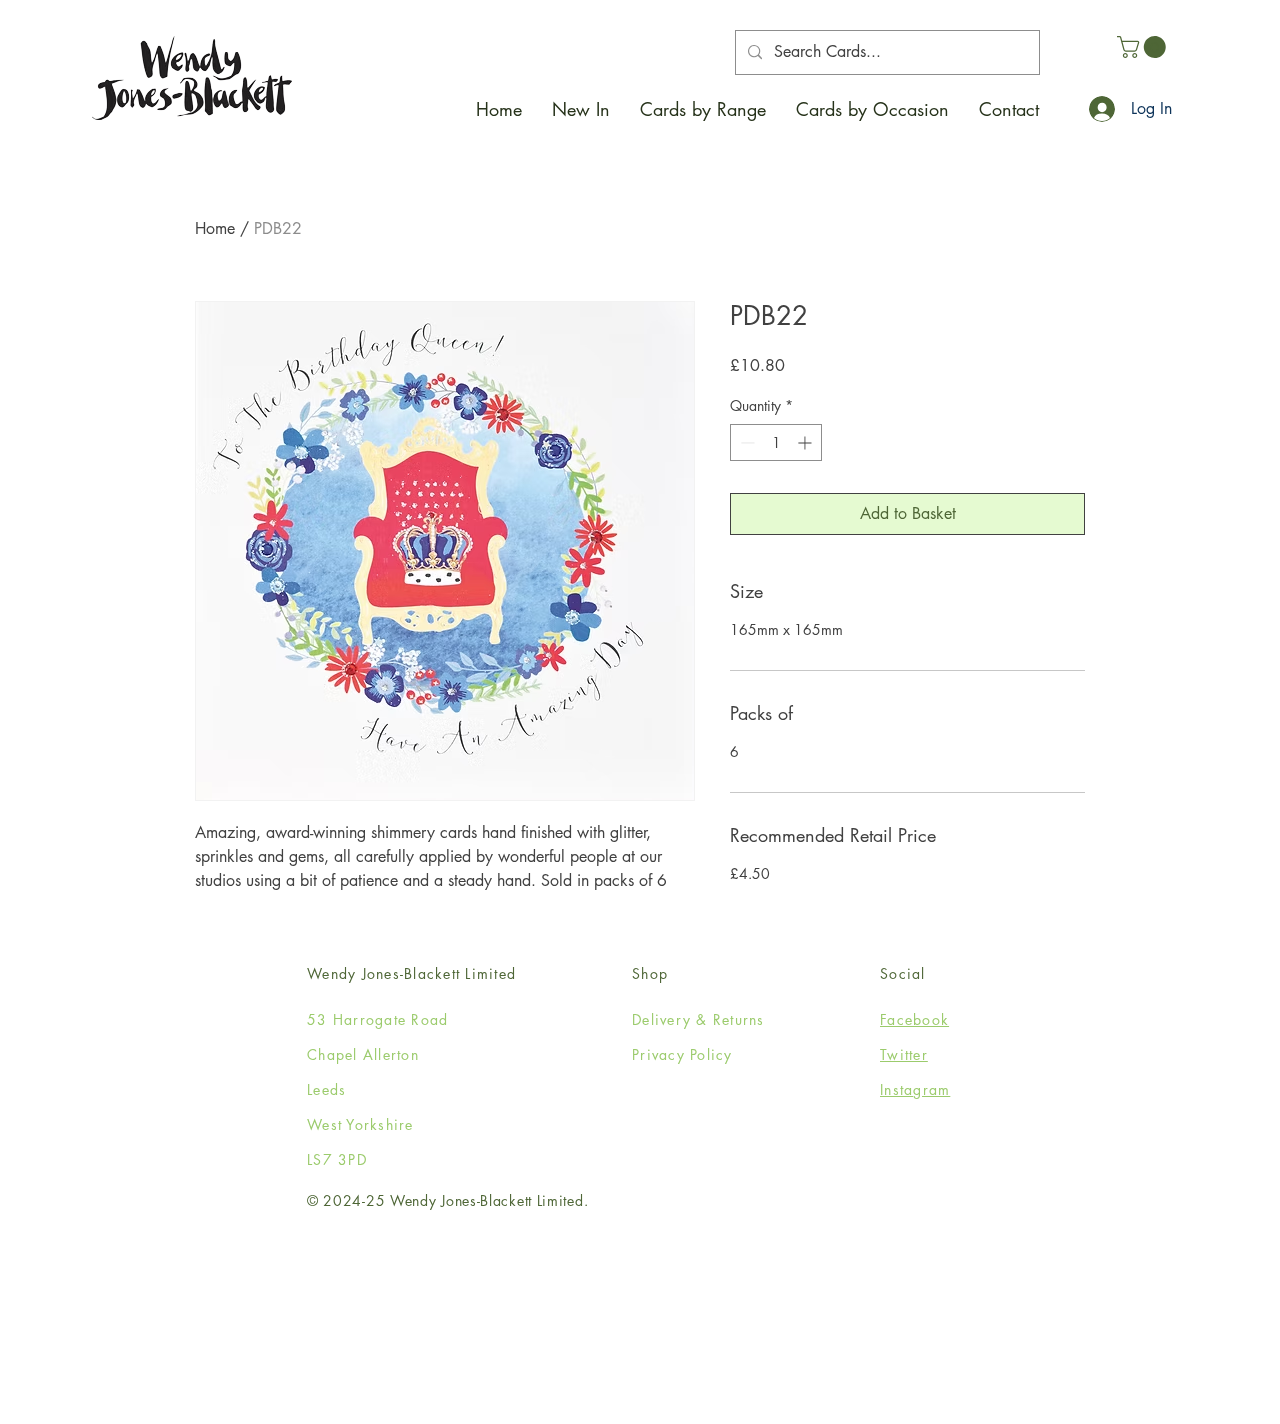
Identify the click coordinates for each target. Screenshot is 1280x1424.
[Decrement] (745, 442)
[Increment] (806, 442)
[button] (703, 109)
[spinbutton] (776, 442)
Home (215, 228)
